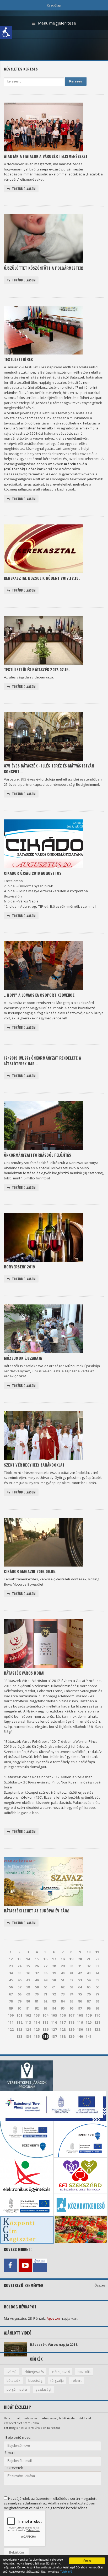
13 (19, 1959)
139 (71, 2036)
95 (63, 2008)
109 (89, 2015)
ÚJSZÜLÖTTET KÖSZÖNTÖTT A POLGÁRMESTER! (44, 268)
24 (19, 1966)
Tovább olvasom (24, 189)
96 (71, 2008)
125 (37, 2029)
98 (89, 2008)
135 (37, 2036)
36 (28, 1973)
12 (11, 1959)
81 (37, 2001)
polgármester (17, 2389)
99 (97, 2008)
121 (97, 2022)
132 (97, 2029)
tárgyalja (57, 2381)
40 (63, 1973)
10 (89, 1952)
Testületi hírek (18, 359)
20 (80, 1959)
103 (37, 2015)
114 (37, 2022)
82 (45, 2001)
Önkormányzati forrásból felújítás (37, 1155)
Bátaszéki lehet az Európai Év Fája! (37, 1911)
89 (11, 2008)
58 (28, 1987)
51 (63, 1980)
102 (28, 2015)
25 (28, 1966)
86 (80, 2001)
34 (11, 1973)
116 (54, 2022)
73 (63, 1994)
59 (37, 1987)
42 (80, 1973)
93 (45, 2008)
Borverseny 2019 (19, 1267)
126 (45, 2029)
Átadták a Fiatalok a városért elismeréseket (46, 156)
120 (89, 2022)
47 (28, 1980)
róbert (77, 2381)
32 (89, 1966)
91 (28, 2008)
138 (63, 2036)
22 (97, 1959)
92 (37, 2008)
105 (54, 2015)
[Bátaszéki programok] (40, 2265)
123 (19, 2029)
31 (80, 1966)
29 (63, 1966)
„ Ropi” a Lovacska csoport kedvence (39, 995)
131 (89, 2029)
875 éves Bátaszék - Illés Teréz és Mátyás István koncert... (49, 769)
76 (89, 1994)
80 (28, 2001)
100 (11, 2015)
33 (97, 1966)
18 (63, 1959)
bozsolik (84, 2372)
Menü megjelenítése (57, 23)
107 (71, 2015)
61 (54, 1987)
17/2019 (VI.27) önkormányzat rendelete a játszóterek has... (42, 1061)
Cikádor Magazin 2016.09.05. (30, 1571)
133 (19, 2036)
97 (80, 2008)
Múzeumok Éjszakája (23, 1358)
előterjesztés (34, 2372)
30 (71, 1966)
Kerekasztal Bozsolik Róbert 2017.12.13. (42, 578)
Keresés (76, 81)
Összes (100, 2285)
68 (19, 1994)
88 (97, 2001)
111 (11, 2022)
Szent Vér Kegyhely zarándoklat (34, 1465)
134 (28, 2036)
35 (19, 1973)
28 (54, 1966)
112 (19, 2022)
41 (71, 1973)
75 (80, 1994)
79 (19, 2001)
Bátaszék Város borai (24, 1673)
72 (54, 1994)
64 (80, 1987)
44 (97, 1973)
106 (63, 2015)
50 (54, 1980)
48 (37, 1980)
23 (11, 1966)
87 (89, 2001)
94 (54, 2008)
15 (37, 1959)
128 (63, 2029)
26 (37, 1966)
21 (89, 1959)
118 (71, 2022)
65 (89, 1987)
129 (71, 2029)
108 (80, 2015)
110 (97, 2015)
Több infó (66, 2571)
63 (71, 1987)
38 (45, 1973)
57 (19, 1987)
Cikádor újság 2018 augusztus (33, 873)
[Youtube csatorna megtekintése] (25, 2265)
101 (19, 2015)
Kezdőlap (54, 5)
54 (89, 1980)
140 (80, 2036)
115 (45, 2022)
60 (45, 1987)
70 (37, 1994)
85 (71, 2001)
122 (11, 2029)
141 (89, 2036)
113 (28, 2022)
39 (54, 1973)
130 (80, 2029)
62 (63, 1987)
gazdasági (43, 2389)
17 (54, 1959)
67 (11, 1994)
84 (63, 2001)
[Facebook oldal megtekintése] (11, 2265)
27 (45, 1966)
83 (54, 2001)
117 (63, 2022)
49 (45, 1980)
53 (80, 1980)
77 (97, 1994)
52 (71, 1980)
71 (45, 1994)
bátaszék (13, 2381)
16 (45, 1959)
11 (97, 1952)
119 (80, 2022)
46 (19, 1980)
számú (12, 2372)
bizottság (36, 2381)
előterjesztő (61, 2372)
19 (71, 1959)
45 (11, 1980)
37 (37, 1973)
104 (45, 2015)
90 (19, 2008)
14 (28, 1959)
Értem (87, 2561)
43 (89, 1973)
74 (71, 1994)
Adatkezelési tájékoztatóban (72, 2503)
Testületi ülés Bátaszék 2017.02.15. (37, 669)
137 (54, 2036)
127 (54, 2029)
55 (97, 1980)
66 (97, 1987)
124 (28, 2029)
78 (11, 2001)
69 (28, 1994)
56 (11, 1987)
